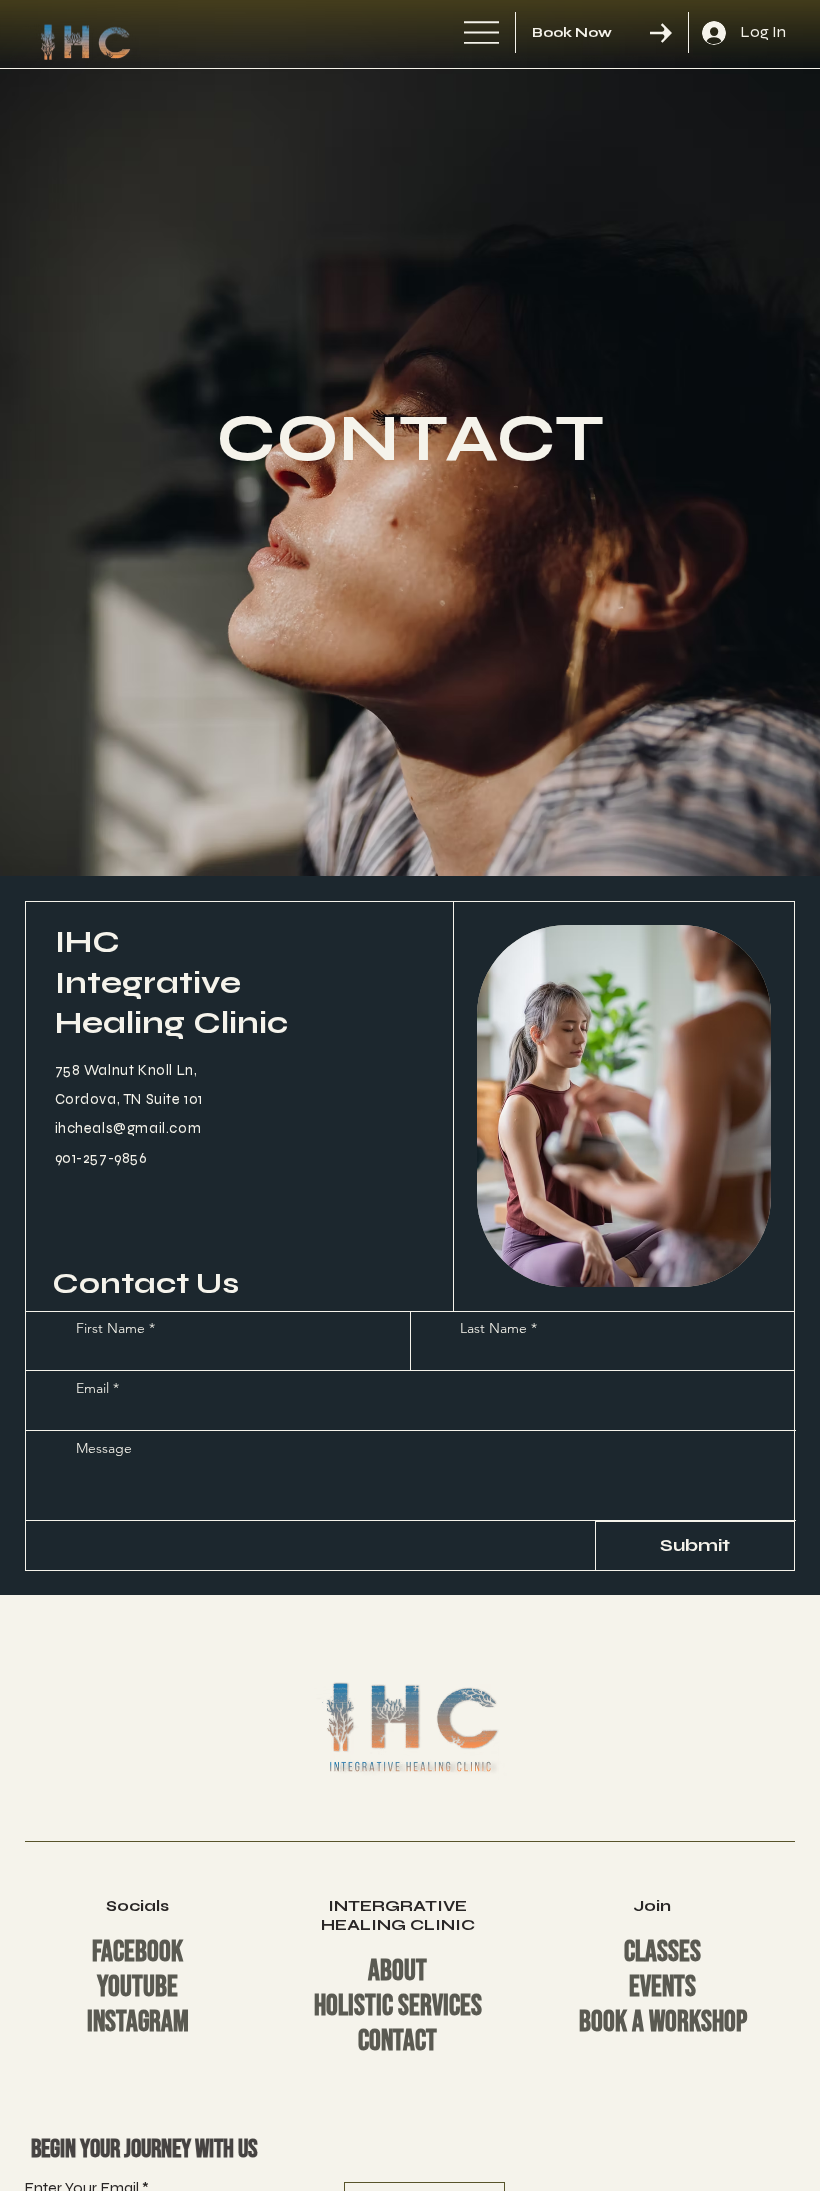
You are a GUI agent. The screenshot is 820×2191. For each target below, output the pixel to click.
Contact (397, 2041)
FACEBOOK (137, 1952)
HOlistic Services (398, 2006)
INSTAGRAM (138, 2022)
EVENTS (662, 1987)
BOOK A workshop (663, 2022)
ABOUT (397, 1971)
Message (104, 1448)
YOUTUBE (137, 1987)
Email (92, 1388)
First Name (110, 1328)
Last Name (493, 1328)
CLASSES (662, 1952)
